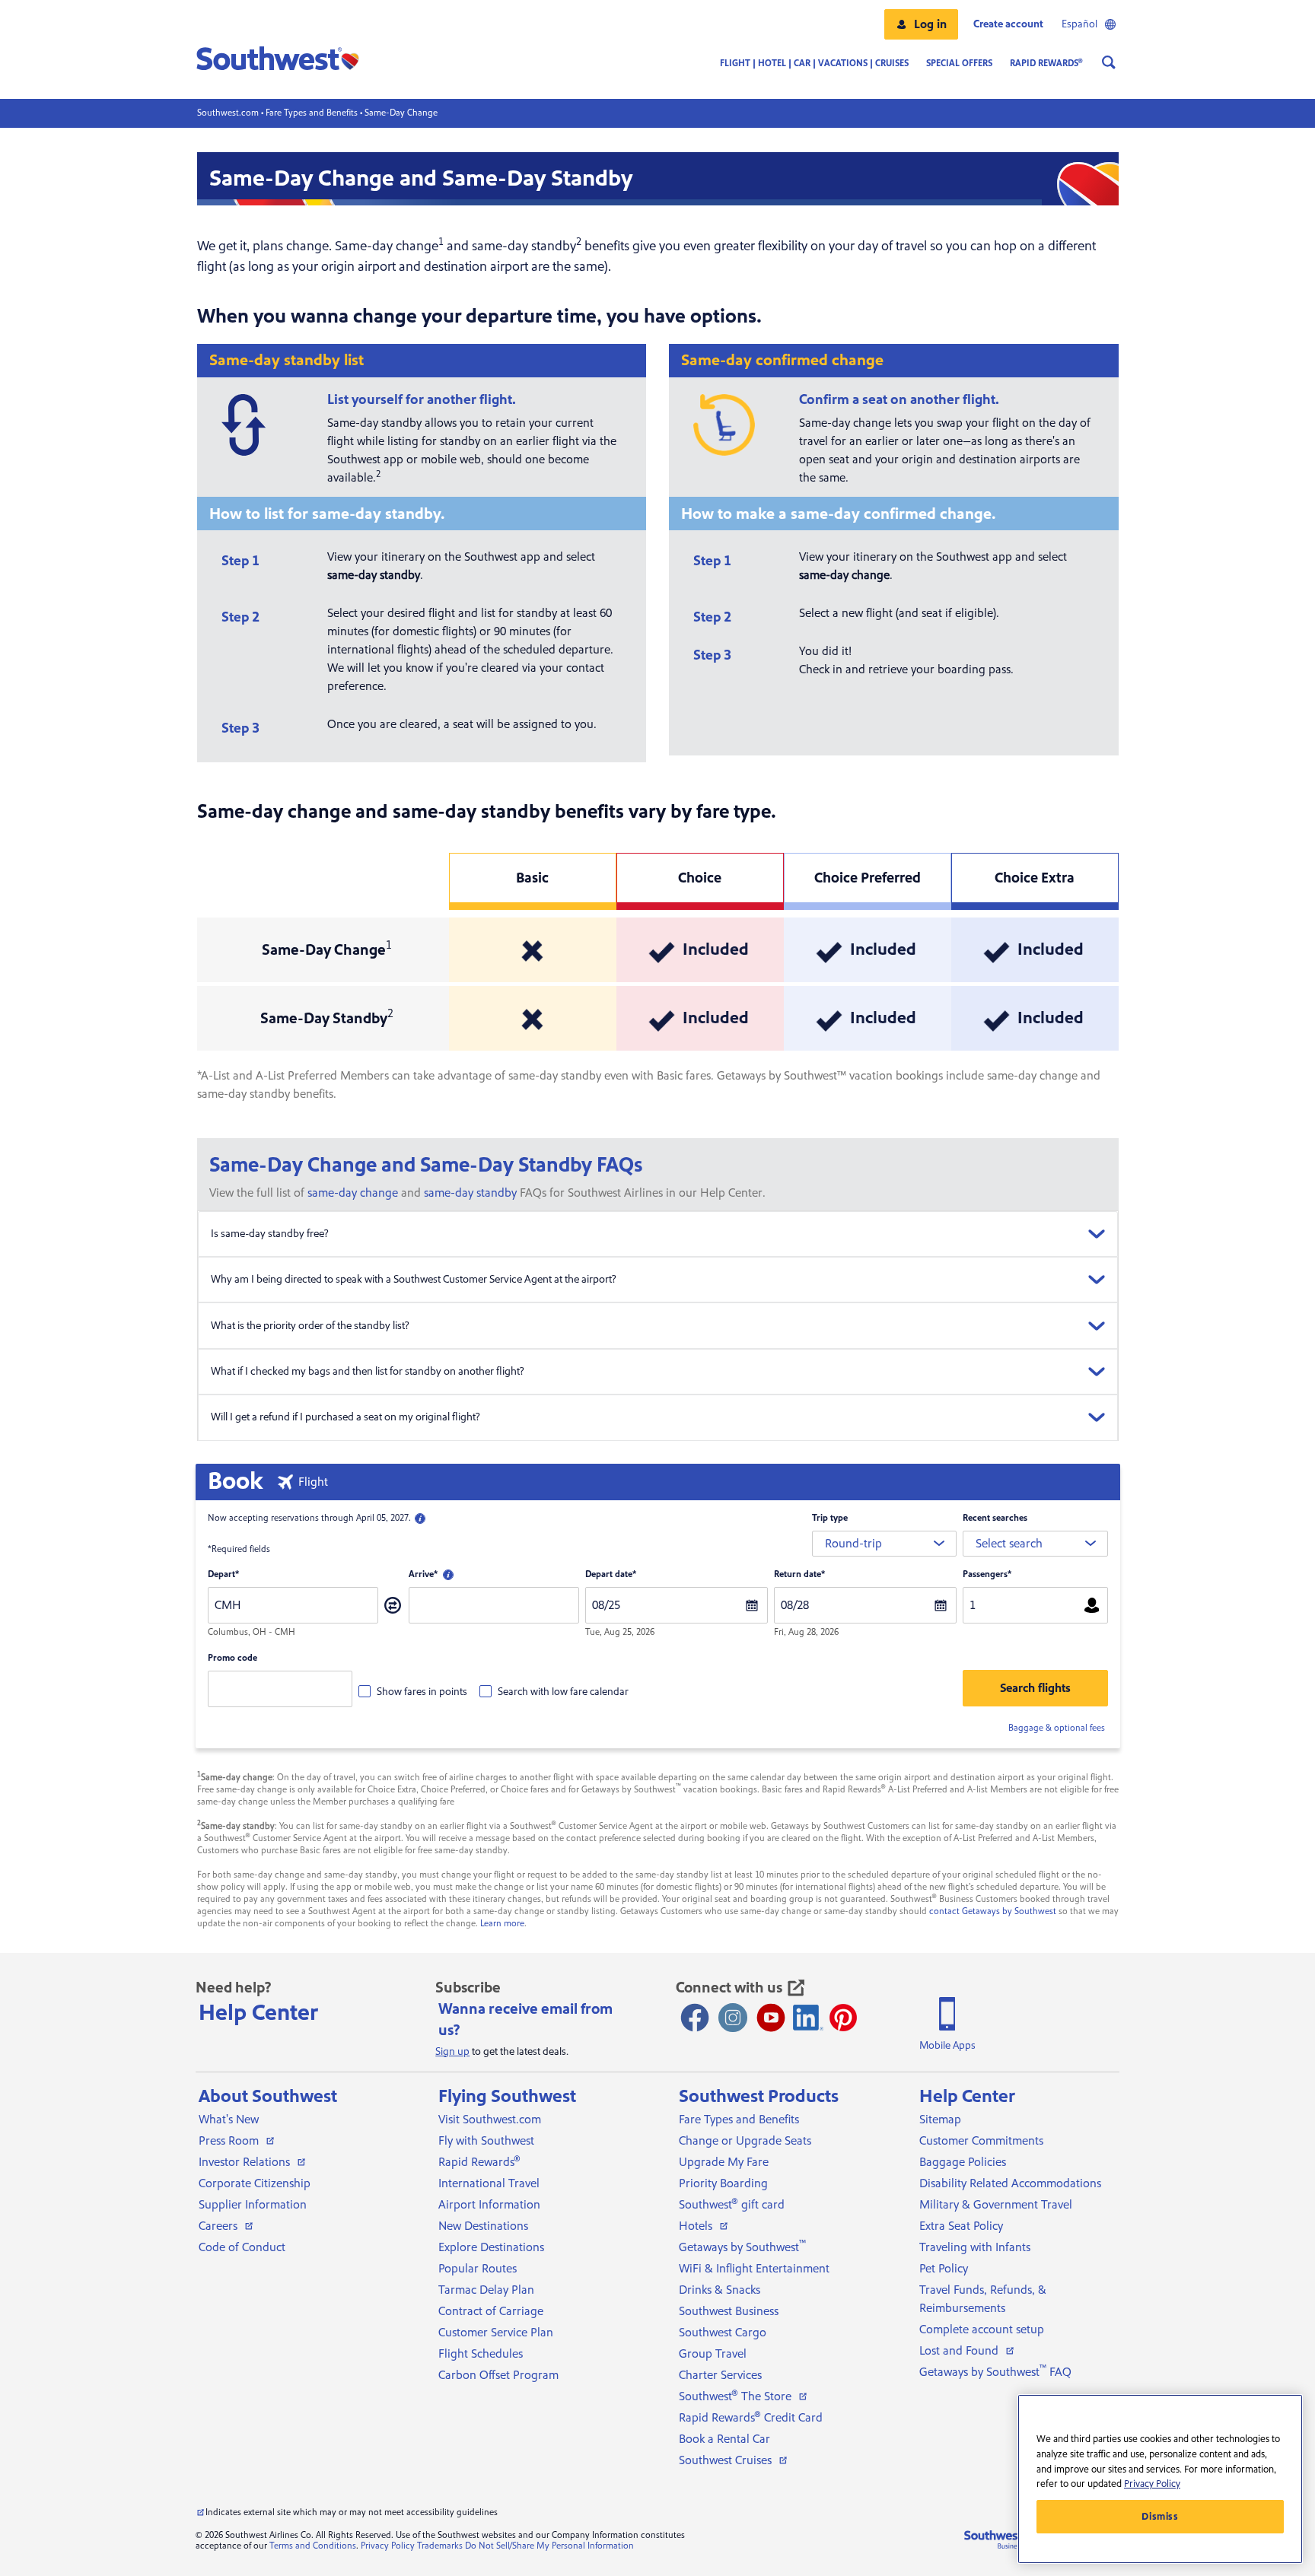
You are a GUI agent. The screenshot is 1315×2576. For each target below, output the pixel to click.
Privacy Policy (388, 2546)
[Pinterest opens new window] (843, 2018)
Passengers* (987, 1574)
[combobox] (885, 1544)
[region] (1160, 2479)
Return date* (799, 1574)
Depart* (223, 1574)
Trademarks (440, 2546)
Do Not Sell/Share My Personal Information (549, 2546)
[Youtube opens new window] (771, 2018)
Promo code (232, 1658)
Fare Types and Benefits (312, 113)
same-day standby (470, 1193)
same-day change (353, 1193)
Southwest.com (228, 113)
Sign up (452, 2052)
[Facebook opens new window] (695, 2018)
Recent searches (995, 1518)
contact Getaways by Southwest (993, 1911)
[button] (921, 24)
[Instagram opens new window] (733, 2018)
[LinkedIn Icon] (808, 2018)
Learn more (502, 1924)
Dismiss (1160, 2517)
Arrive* (423, 1574)
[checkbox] (413, 1691)
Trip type (830, 1518)
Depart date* (611, 1574)
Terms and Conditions (313, 2546)
